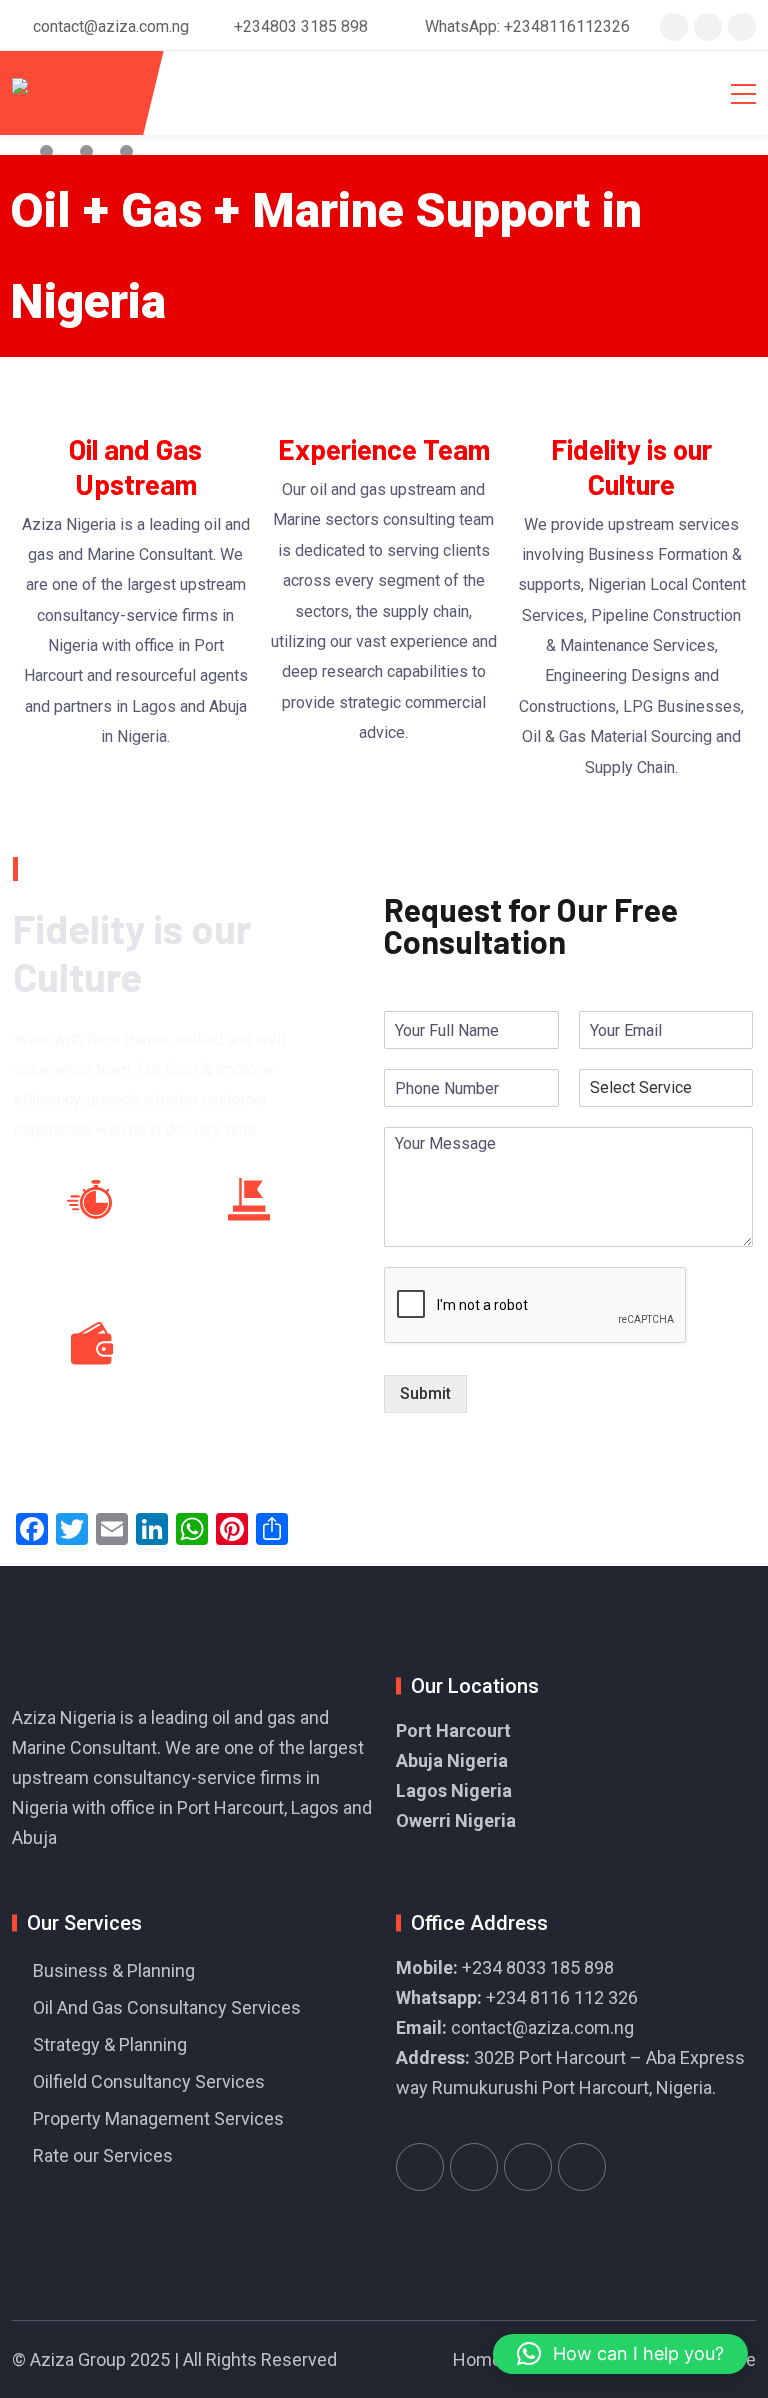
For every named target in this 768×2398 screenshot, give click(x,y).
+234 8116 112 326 (562, 1997)
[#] (420, 2167)
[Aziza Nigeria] (67, 93)
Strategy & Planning (110, 2044)
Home (477, 2359)
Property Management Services (158, 2118)
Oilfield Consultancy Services (149, 2081)
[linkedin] (742, 26)
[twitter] (674, 26)
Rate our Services (103, 2155)
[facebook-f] (708, 26)
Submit (425, 1393)
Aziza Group (78, 2359)
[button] (620, 2354)
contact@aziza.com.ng (542, 2027)
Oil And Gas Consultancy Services (167, 2007)
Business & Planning (114, 1970)
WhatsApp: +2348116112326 (527, 26)
